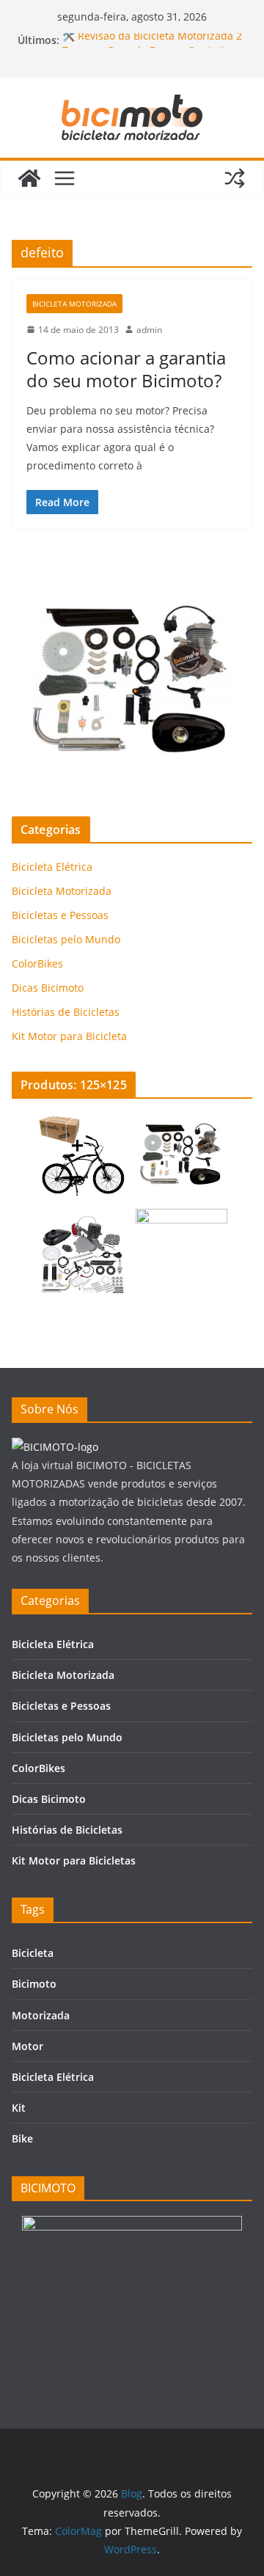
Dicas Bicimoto (48, 988)
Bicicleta (33, 1953)
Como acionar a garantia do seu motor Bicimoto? (126, 369)
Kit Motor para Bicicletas (74, 1860)
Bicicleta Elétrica (52, 867)
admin (149, 330)
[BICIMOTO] (55, 1447)
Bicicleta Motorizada (74, 304)
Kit (19, 2108)
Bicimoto (34, 1984)
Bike (22, 2138)
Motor (27, 2046)
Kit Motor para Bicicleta (69, 1036)
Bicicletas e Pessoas (60, 915)
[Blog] (29, 178)
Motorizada (41, 2015)
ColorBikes (37, 963)
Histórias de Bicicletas (66, 1012)
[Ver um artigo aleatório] (235, 178)
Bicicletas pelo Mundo (66, 939)
